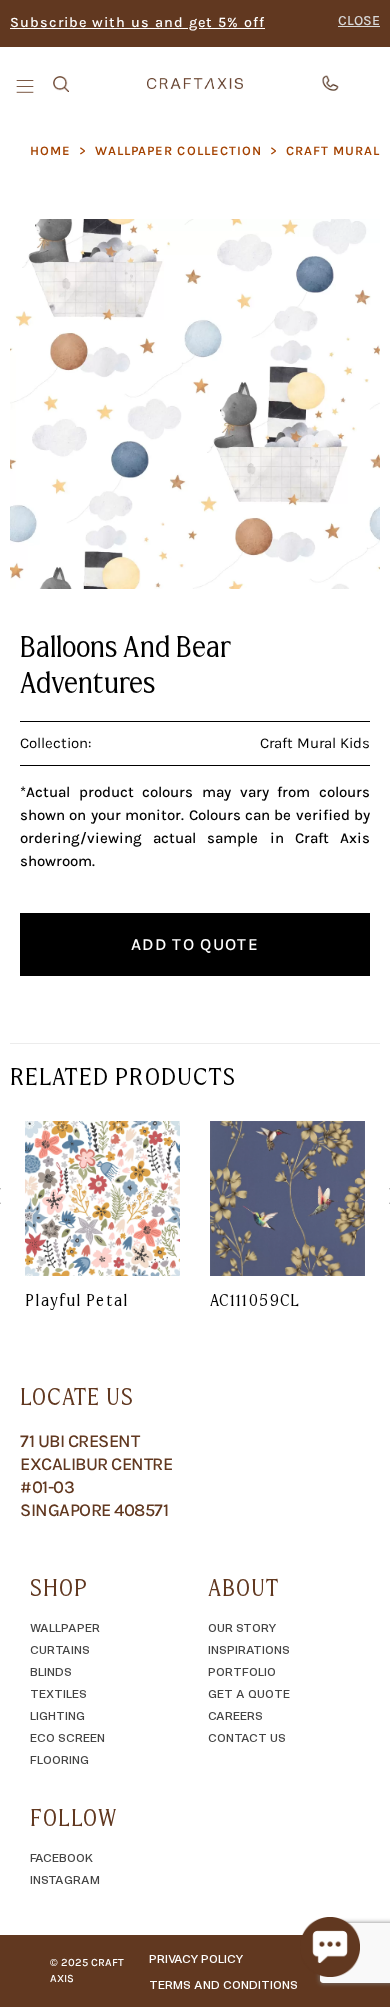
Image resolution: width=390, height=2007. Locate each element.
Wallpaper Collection (178, 150)
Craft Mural (333, 150)
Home (50, 150)
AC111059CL (255, 1300)
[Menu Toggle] (27, 85)
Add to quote (195, 944)
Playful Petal (77, 1300)
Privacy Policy (196, 1958)
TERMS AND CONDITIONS (223, 1984)
